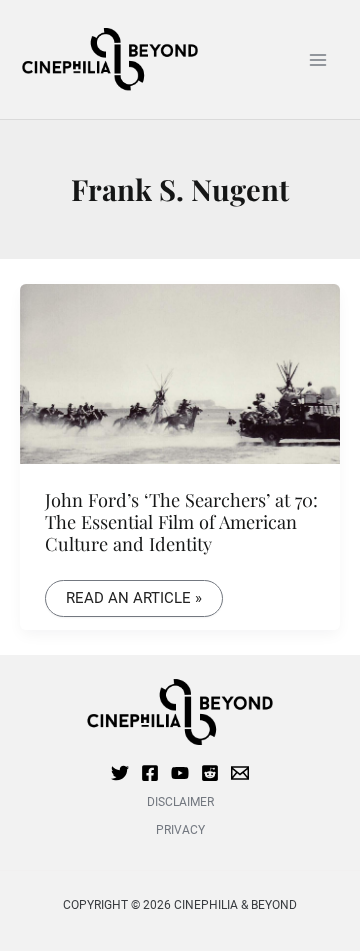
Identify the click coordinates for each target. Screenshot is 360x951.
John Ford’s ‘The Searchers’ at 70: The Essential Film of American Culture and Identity (181, 522)
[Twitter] (120, 773)
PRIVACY (180, 830)
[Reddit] (210, 773)
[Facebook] (150, 773)
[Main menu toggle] (317, 59)
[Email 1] (240, 773)
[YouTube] (180, 773)
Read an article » (133, 593)
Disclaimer (180, 802)
